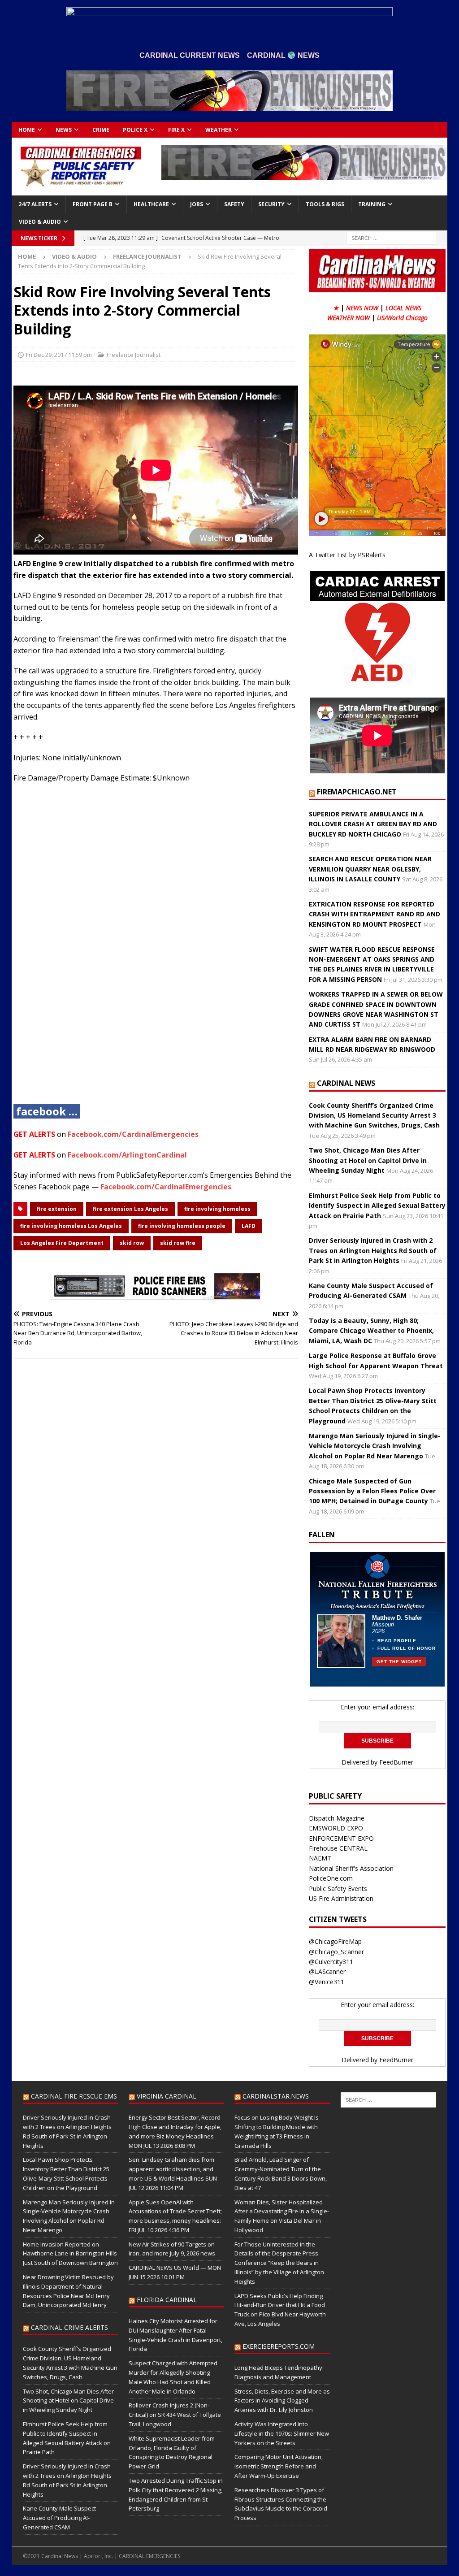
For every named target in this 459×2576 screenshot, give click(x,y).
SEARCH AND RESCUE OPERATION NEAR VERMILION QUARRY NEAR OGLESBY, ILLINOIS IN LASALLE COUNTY (370, 869)
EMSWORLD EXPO (336, 1828)
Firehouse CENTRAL (338, 1848)
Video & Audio (40, 222)
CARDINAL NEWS (346, 1083)
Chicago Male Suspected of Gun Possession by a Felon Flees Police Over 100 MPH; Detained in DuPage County (372, 1491)
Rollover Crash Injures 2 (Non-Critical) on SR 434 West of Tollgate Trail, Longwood (175, 2415)
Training (372, 204)
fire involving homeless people (182, 1226)
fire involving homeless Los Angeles (71, 1226)
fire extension (57, 1209)
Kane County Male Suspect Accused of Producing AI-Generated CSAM (59, 2518)
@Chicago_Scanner (336, 1952)
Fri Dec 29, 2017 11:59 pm (59, 355)
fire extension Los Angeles (130, 1209)
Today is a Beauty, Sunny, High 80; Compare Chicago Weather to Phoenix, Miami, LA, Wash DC (371, 1331)
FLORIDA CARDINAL (167, 2300)
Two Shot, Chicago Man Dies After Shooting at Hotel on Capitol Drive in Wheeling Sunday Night (368, 1160)
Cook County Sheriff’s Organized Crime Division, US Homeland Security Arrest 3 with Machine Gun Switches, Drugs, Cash (374, 1115)
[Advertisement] (156, 950)
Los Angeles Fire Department (62, 1243)
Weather (219, 130)
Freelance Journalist (134, 355)
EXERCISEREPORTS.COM (279, 2346)
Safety (234, 204)
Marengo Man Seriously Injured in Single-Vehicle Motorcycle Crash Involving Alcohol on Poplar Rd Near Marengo (375, 1446)
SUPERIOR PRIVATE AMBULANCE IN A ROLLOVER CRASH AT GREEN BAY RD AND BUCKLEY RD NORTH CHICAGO (373, 824)
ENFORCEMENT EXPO (341, 1838)
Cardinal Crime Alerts (69, 2327)
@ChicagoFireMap (335, 1941)
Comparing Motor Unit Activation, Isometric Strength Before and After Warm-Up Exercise (279, 2466)
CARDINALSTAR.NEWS (276, 2096)
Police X (135, 130)
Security (271, 204)
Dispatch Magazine (337, 1818)
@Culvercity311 (331, 1962)
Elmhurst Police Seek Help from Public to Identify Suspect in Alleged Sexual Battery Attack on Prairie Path (377, 1206)
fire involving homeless (217, 1209)
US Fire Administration (341, 1898)
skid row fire (178, 1243)
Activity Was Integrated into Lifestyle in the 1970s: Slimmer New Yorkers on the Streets (282, 2433)
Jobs (197, 204)
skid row (132, 1243)
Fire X (176, 130)
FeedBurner (396, 1762)
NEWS (64, 130)
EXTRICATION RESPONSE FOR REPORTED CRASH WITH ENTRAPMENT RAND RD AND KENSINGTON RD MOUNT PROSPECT (375, 914)
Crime (101, 130)
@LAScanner (327, 1971)
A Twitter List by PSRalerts (347, 555)
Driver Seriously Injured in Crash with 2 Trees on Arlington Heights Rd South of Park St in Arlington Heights (373, 1250)
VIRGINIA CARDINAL (167, 2096)
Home (27, 130)
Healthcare (151, 204)
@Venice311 (327, 1982)
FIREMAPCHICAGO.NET (357, 792)
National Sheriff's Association (351, 1868)
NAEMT (320, 1858)
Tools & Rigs (325, 204)
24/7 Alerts (35, 204)
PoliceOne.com (331, 1878)
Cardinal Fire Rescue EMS (74, 2096)
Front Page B (93, 204)
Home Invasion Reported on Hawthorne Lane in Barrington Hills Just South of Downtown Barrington (70, 2254)
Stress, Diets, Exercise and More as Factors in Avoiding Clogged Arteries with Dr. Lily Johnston (282, 2401)
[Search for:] (391, 238)
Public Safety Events (338, 1889)
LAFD (249, 1226)
